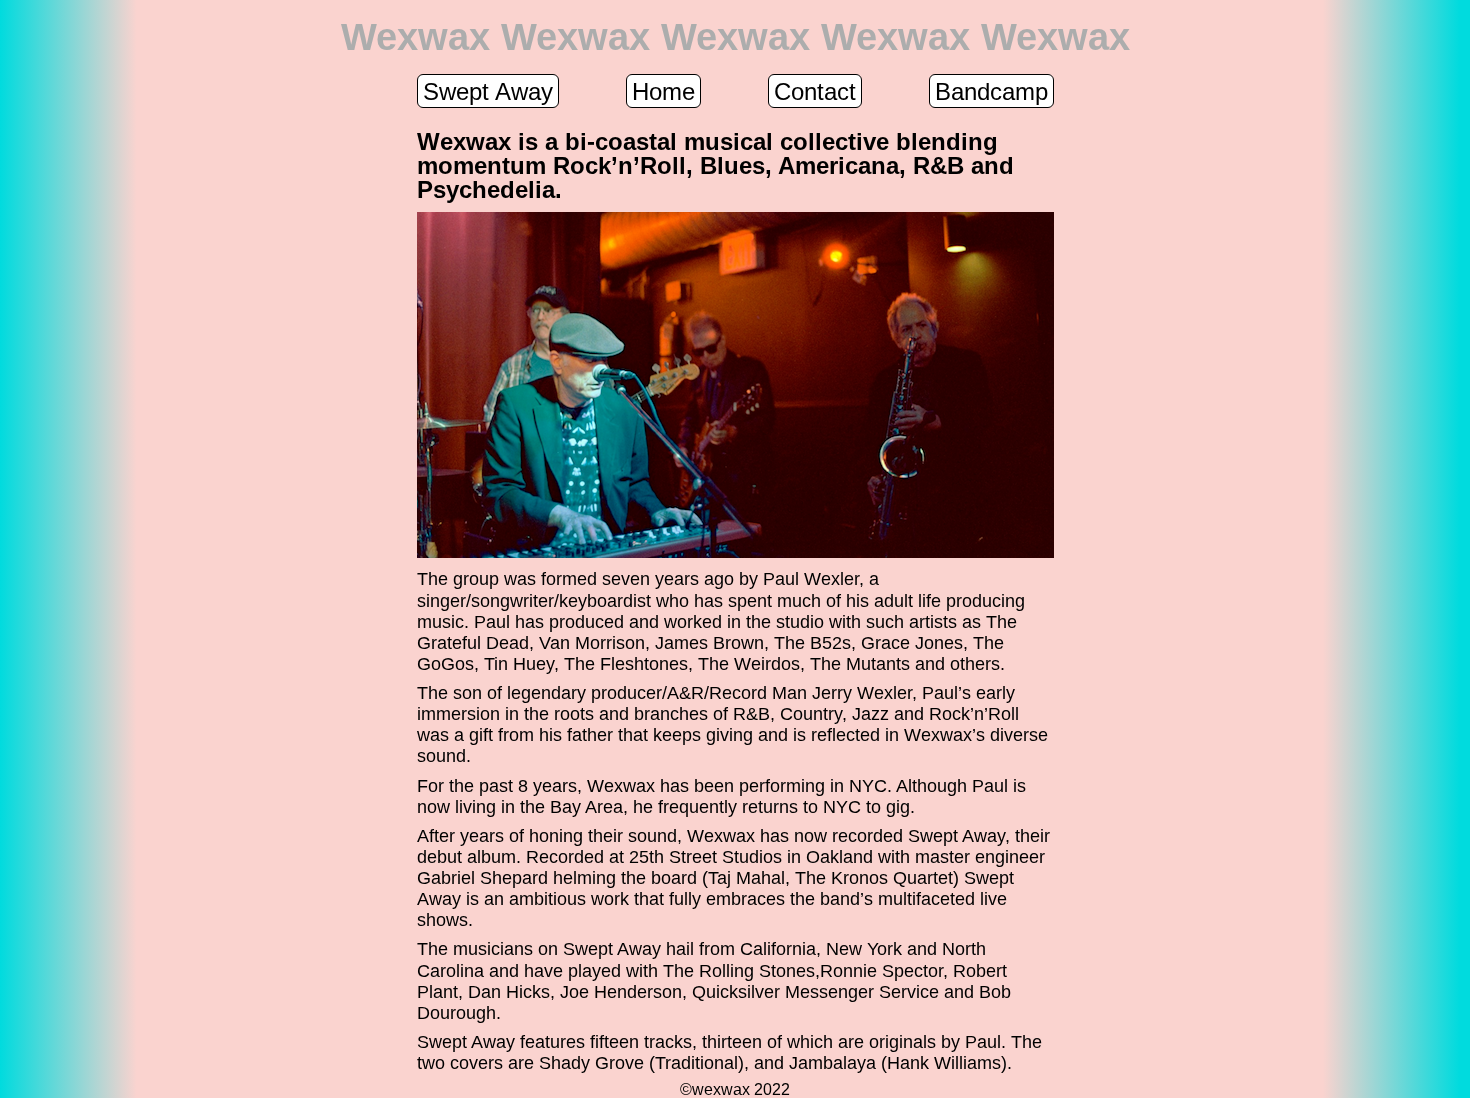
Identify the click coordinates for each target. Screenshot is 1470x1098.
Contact (815, 91)
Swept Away (488, 91)
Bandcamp (991, 91)
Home (663, 91)
